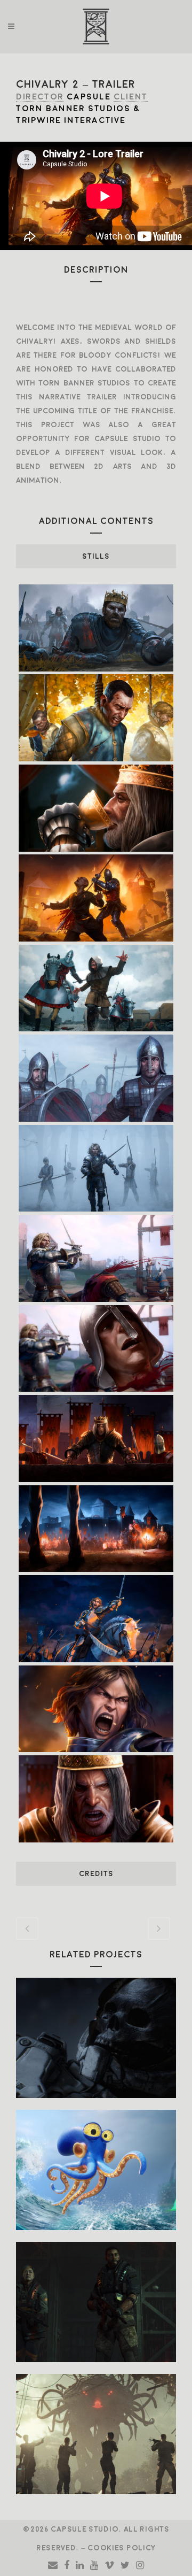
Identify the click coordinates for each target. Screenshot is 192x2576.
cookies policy (122, 2548)
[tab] (96, 556)
